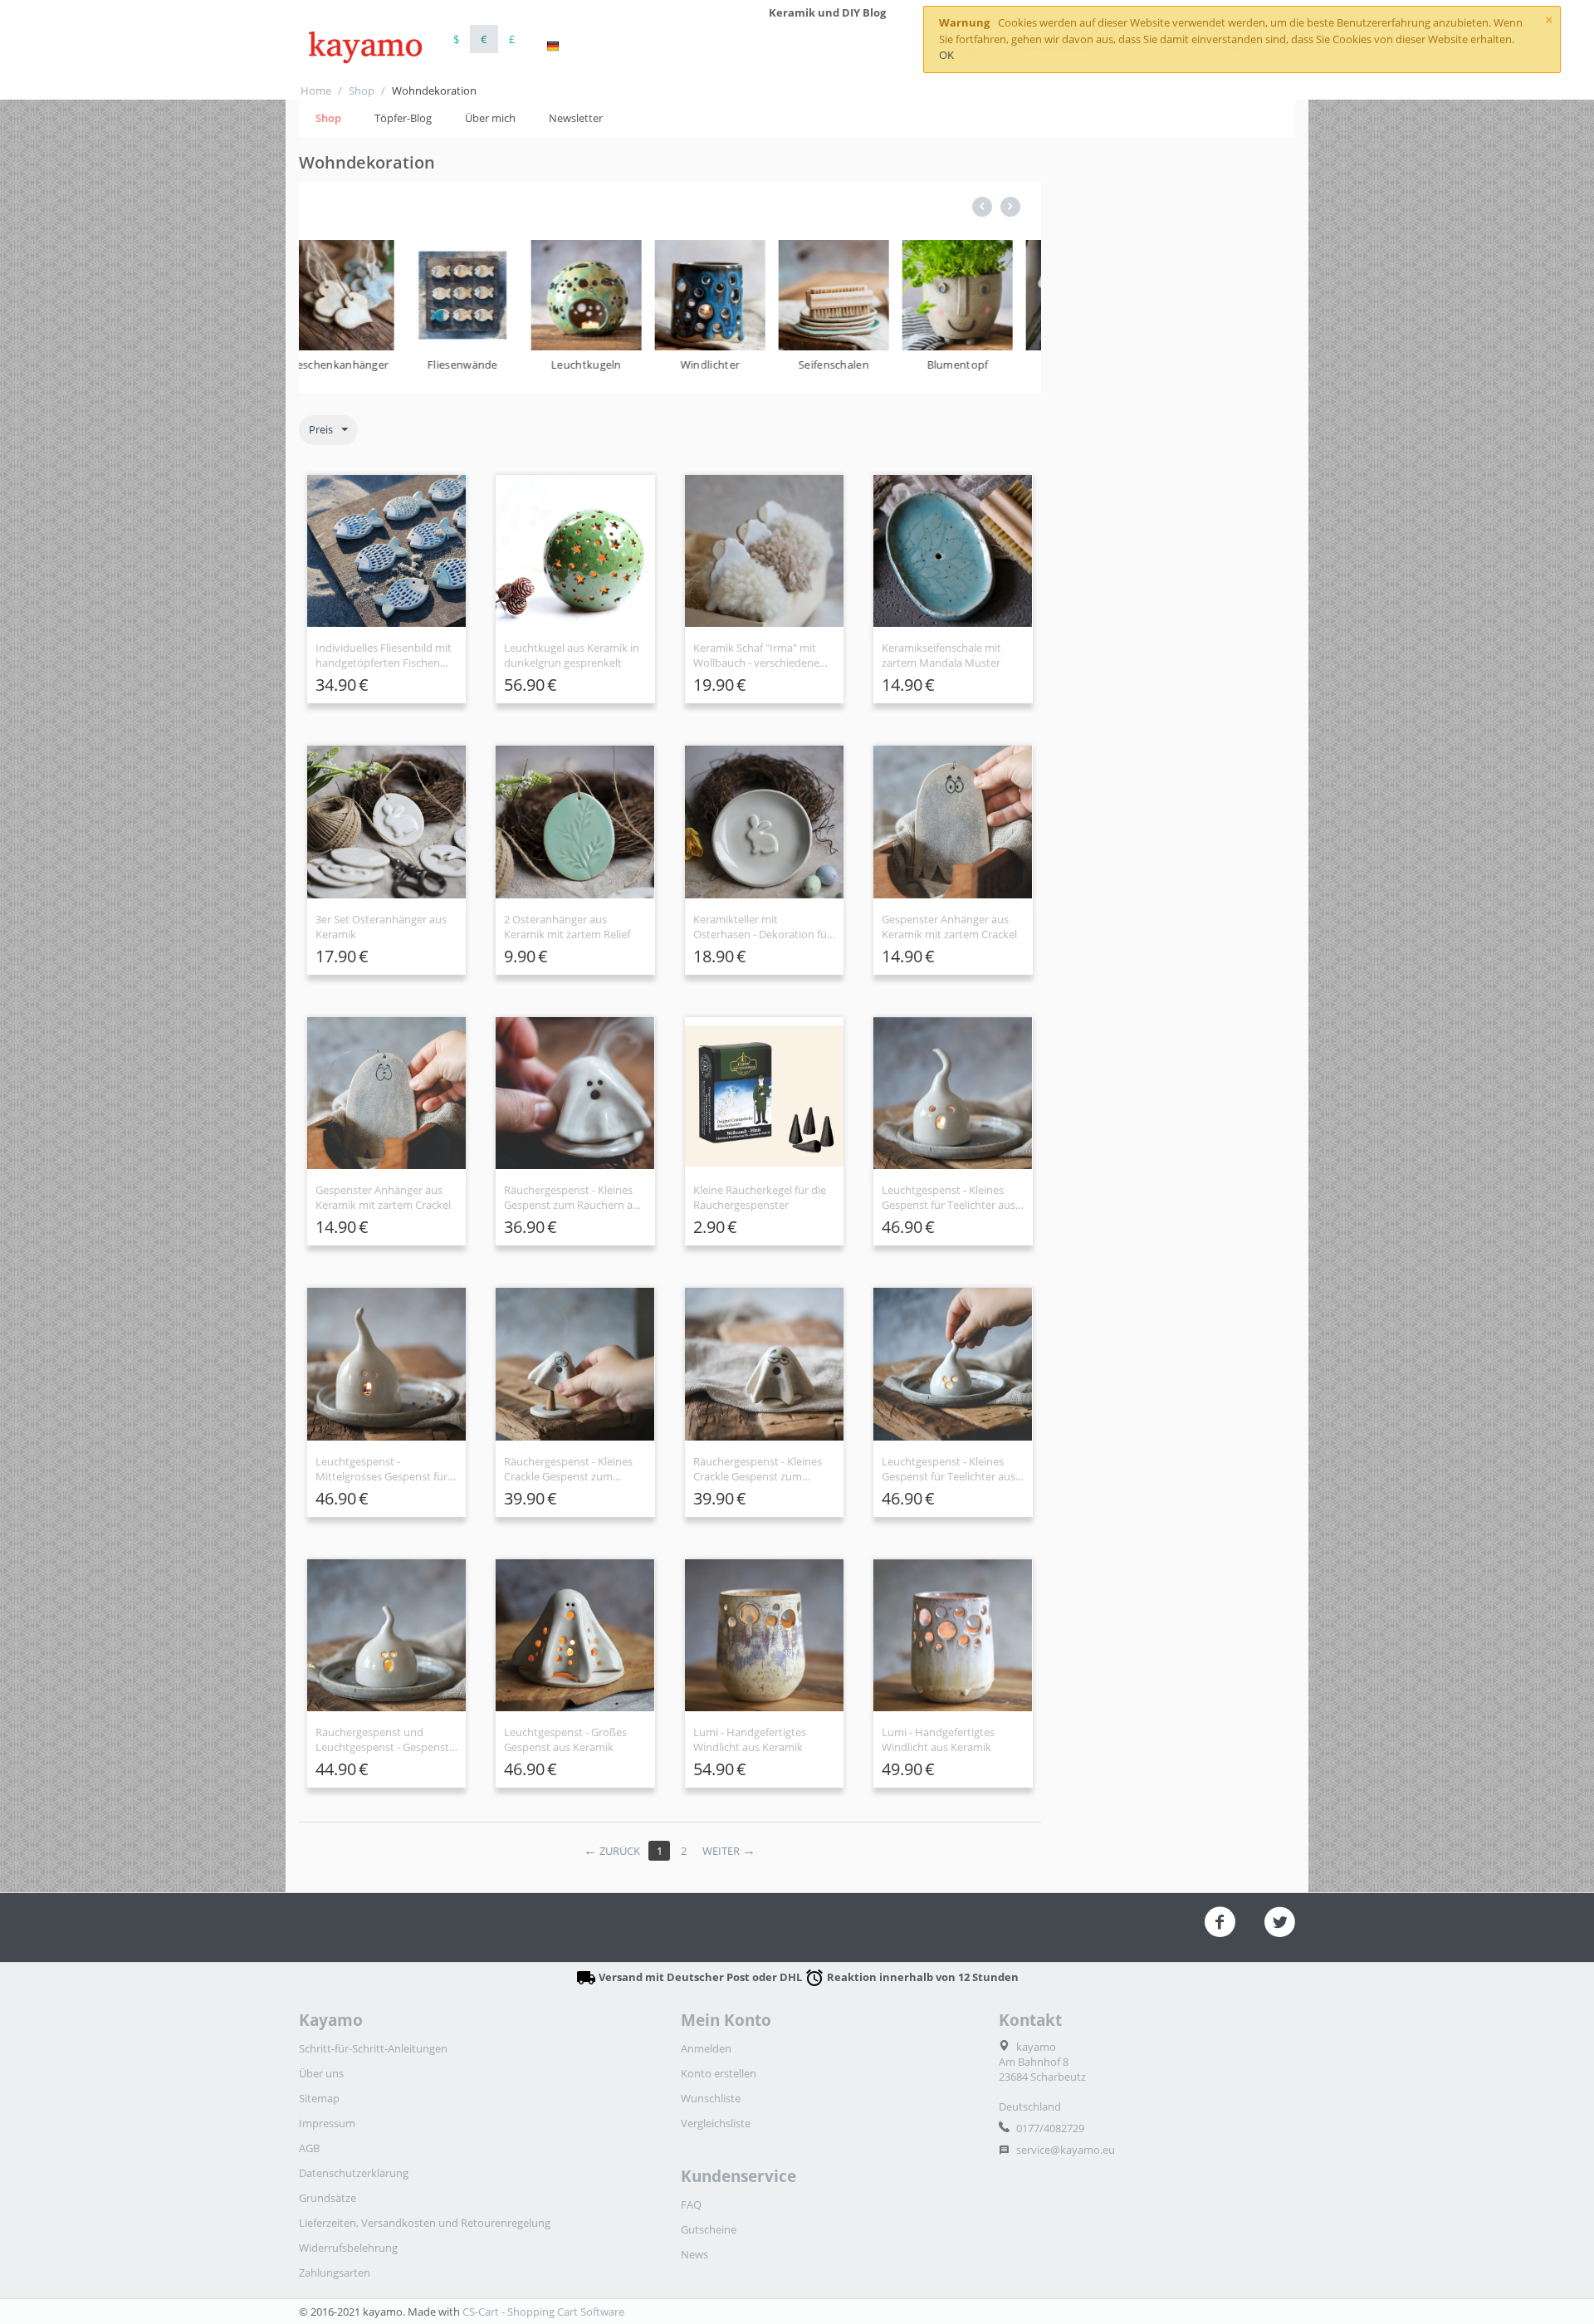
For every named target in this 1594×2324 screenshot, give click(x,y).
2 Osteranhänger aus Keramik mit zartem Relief (567, 927)
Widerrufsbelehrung (348, 2248)
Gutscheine (709, 2229)
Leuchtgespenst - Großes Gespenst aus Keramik (565, 1739)
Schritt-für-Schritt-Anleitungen (373, 2048)
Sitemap (319, 2098)
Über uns (321, 2073)
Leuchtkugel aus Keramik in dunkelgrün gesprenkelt (572, 655)
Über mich (490, 118)
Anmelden (706, 2048)
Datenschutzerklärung (354, 2173)
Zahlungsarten (335, 2273)
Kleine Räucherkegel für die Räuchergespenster (760, 1197)
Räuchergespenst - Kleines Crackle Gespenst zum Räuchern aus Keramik (568, 1469)
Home (316, 91)
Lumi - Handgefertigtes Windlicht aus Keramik (750, 1739)
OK (946, 55)
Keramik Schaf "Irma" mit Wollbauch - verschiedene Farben (756, 655)
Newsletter (576, 118)
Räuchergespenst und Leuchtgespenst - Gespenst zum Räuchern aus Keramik (383, 1739)
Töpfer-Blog (403, 118)
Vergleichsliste (716, 2123)
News (694, 2254)
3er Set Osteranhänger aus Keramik (381, 927)
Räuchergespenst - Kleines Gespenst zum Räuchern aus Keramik (574, 1197)
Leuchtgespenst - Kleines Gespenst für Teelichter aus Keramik (949, 1197)
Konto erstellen (719, 2073)
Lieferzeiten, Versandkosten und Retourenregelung (425, 2223)
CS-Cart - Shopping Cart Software (543, 2312)
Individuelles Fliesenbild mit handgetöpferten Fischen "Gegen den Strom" (384, 655)
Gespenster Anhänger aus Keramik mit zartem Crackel (949, 927)
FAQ (691, 2204)
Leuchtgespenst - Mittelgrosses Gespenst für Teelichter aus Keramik (381, 1469)
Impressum (327, 2123)
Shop (362, 91)
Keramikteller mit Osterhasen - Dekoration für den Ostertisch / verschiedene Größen (762, 927)
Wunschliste (711, 2098)
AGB (309, 2148)
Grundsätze (328, 2198)
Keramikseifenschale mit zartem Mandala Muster (941, 655)
